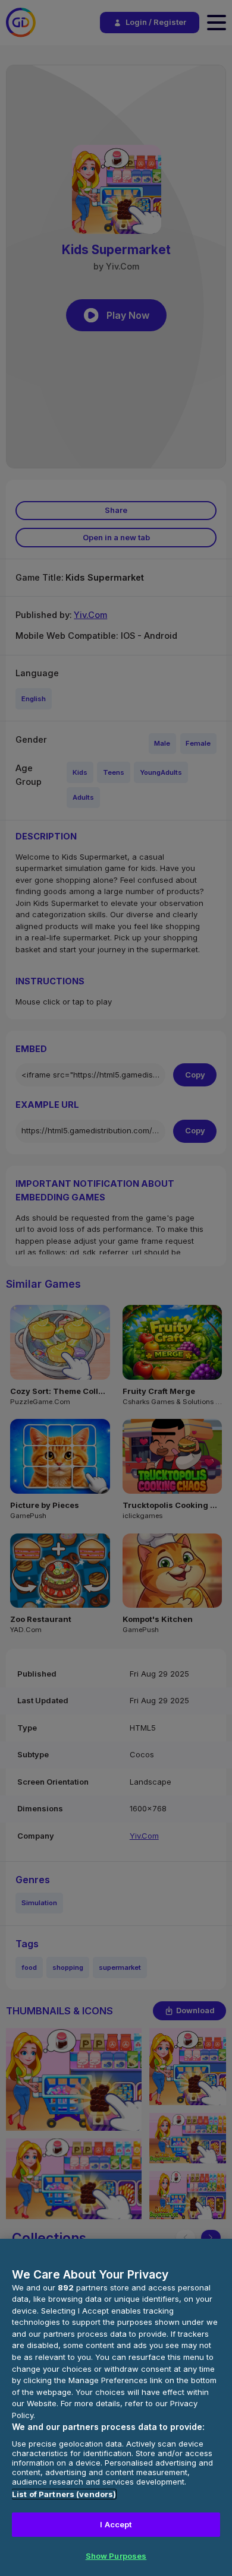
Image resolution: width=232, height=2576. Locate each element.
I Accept (116, 2524)
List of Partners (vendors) (64, 2494)
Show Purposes (116, 2556)
